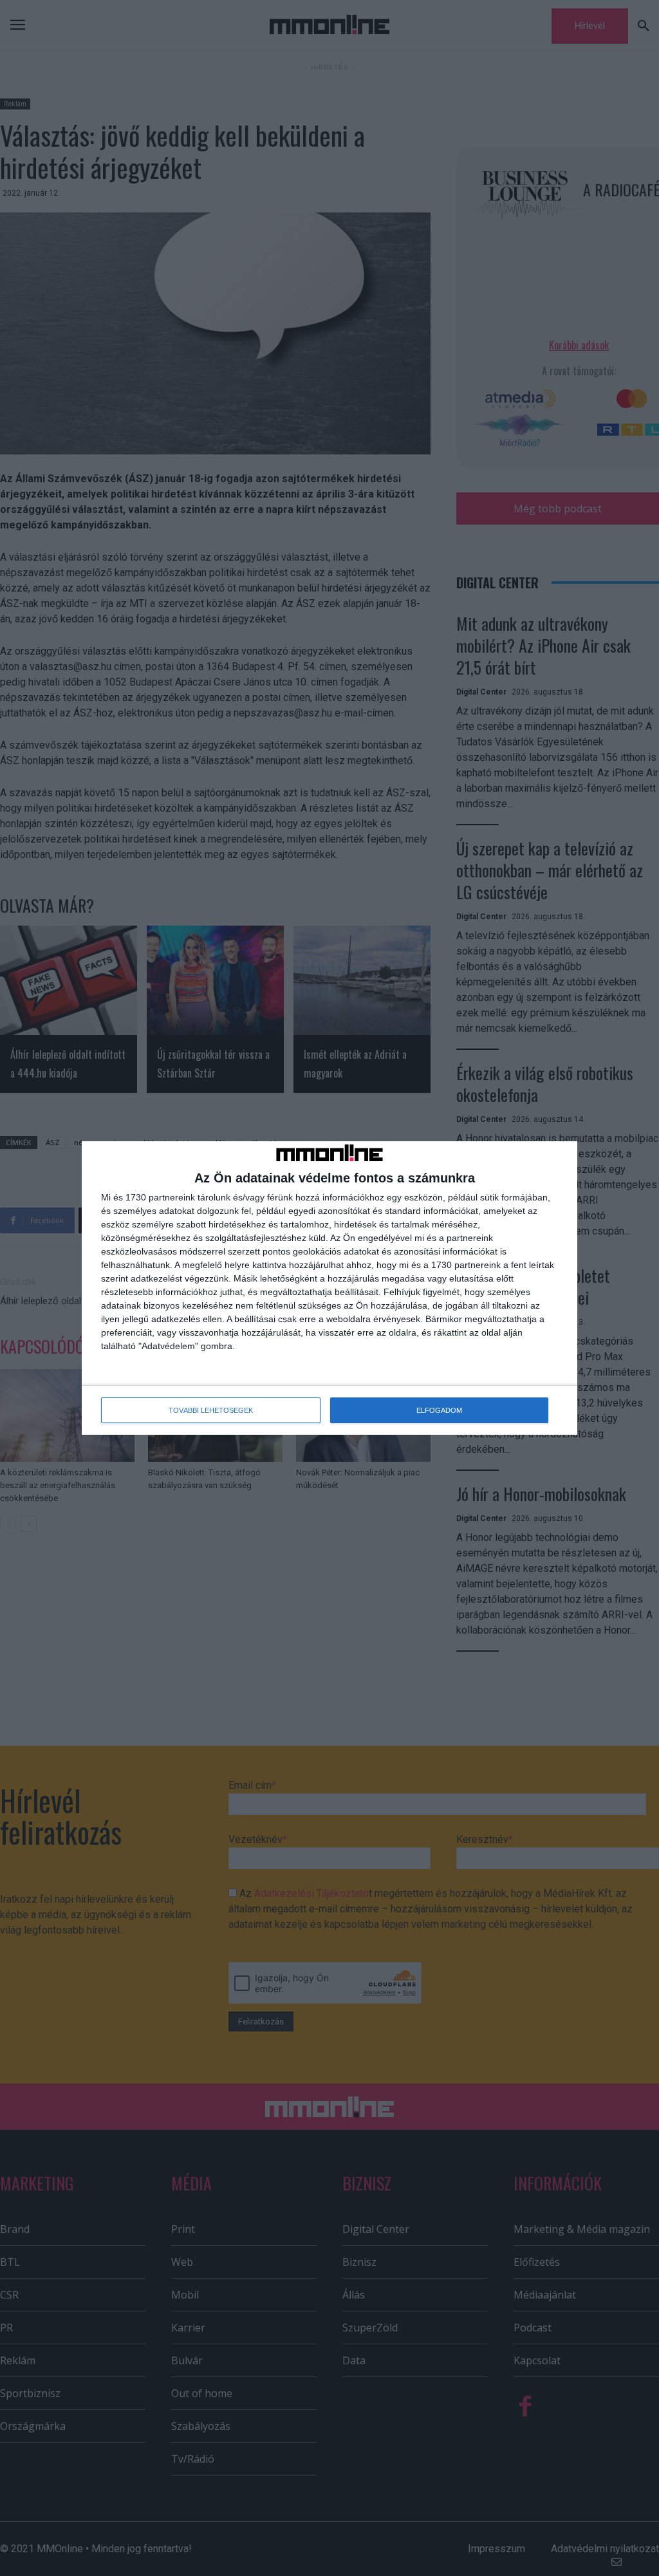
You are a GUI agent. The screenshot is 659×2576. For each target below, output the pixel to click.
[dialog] (329, 1288)
